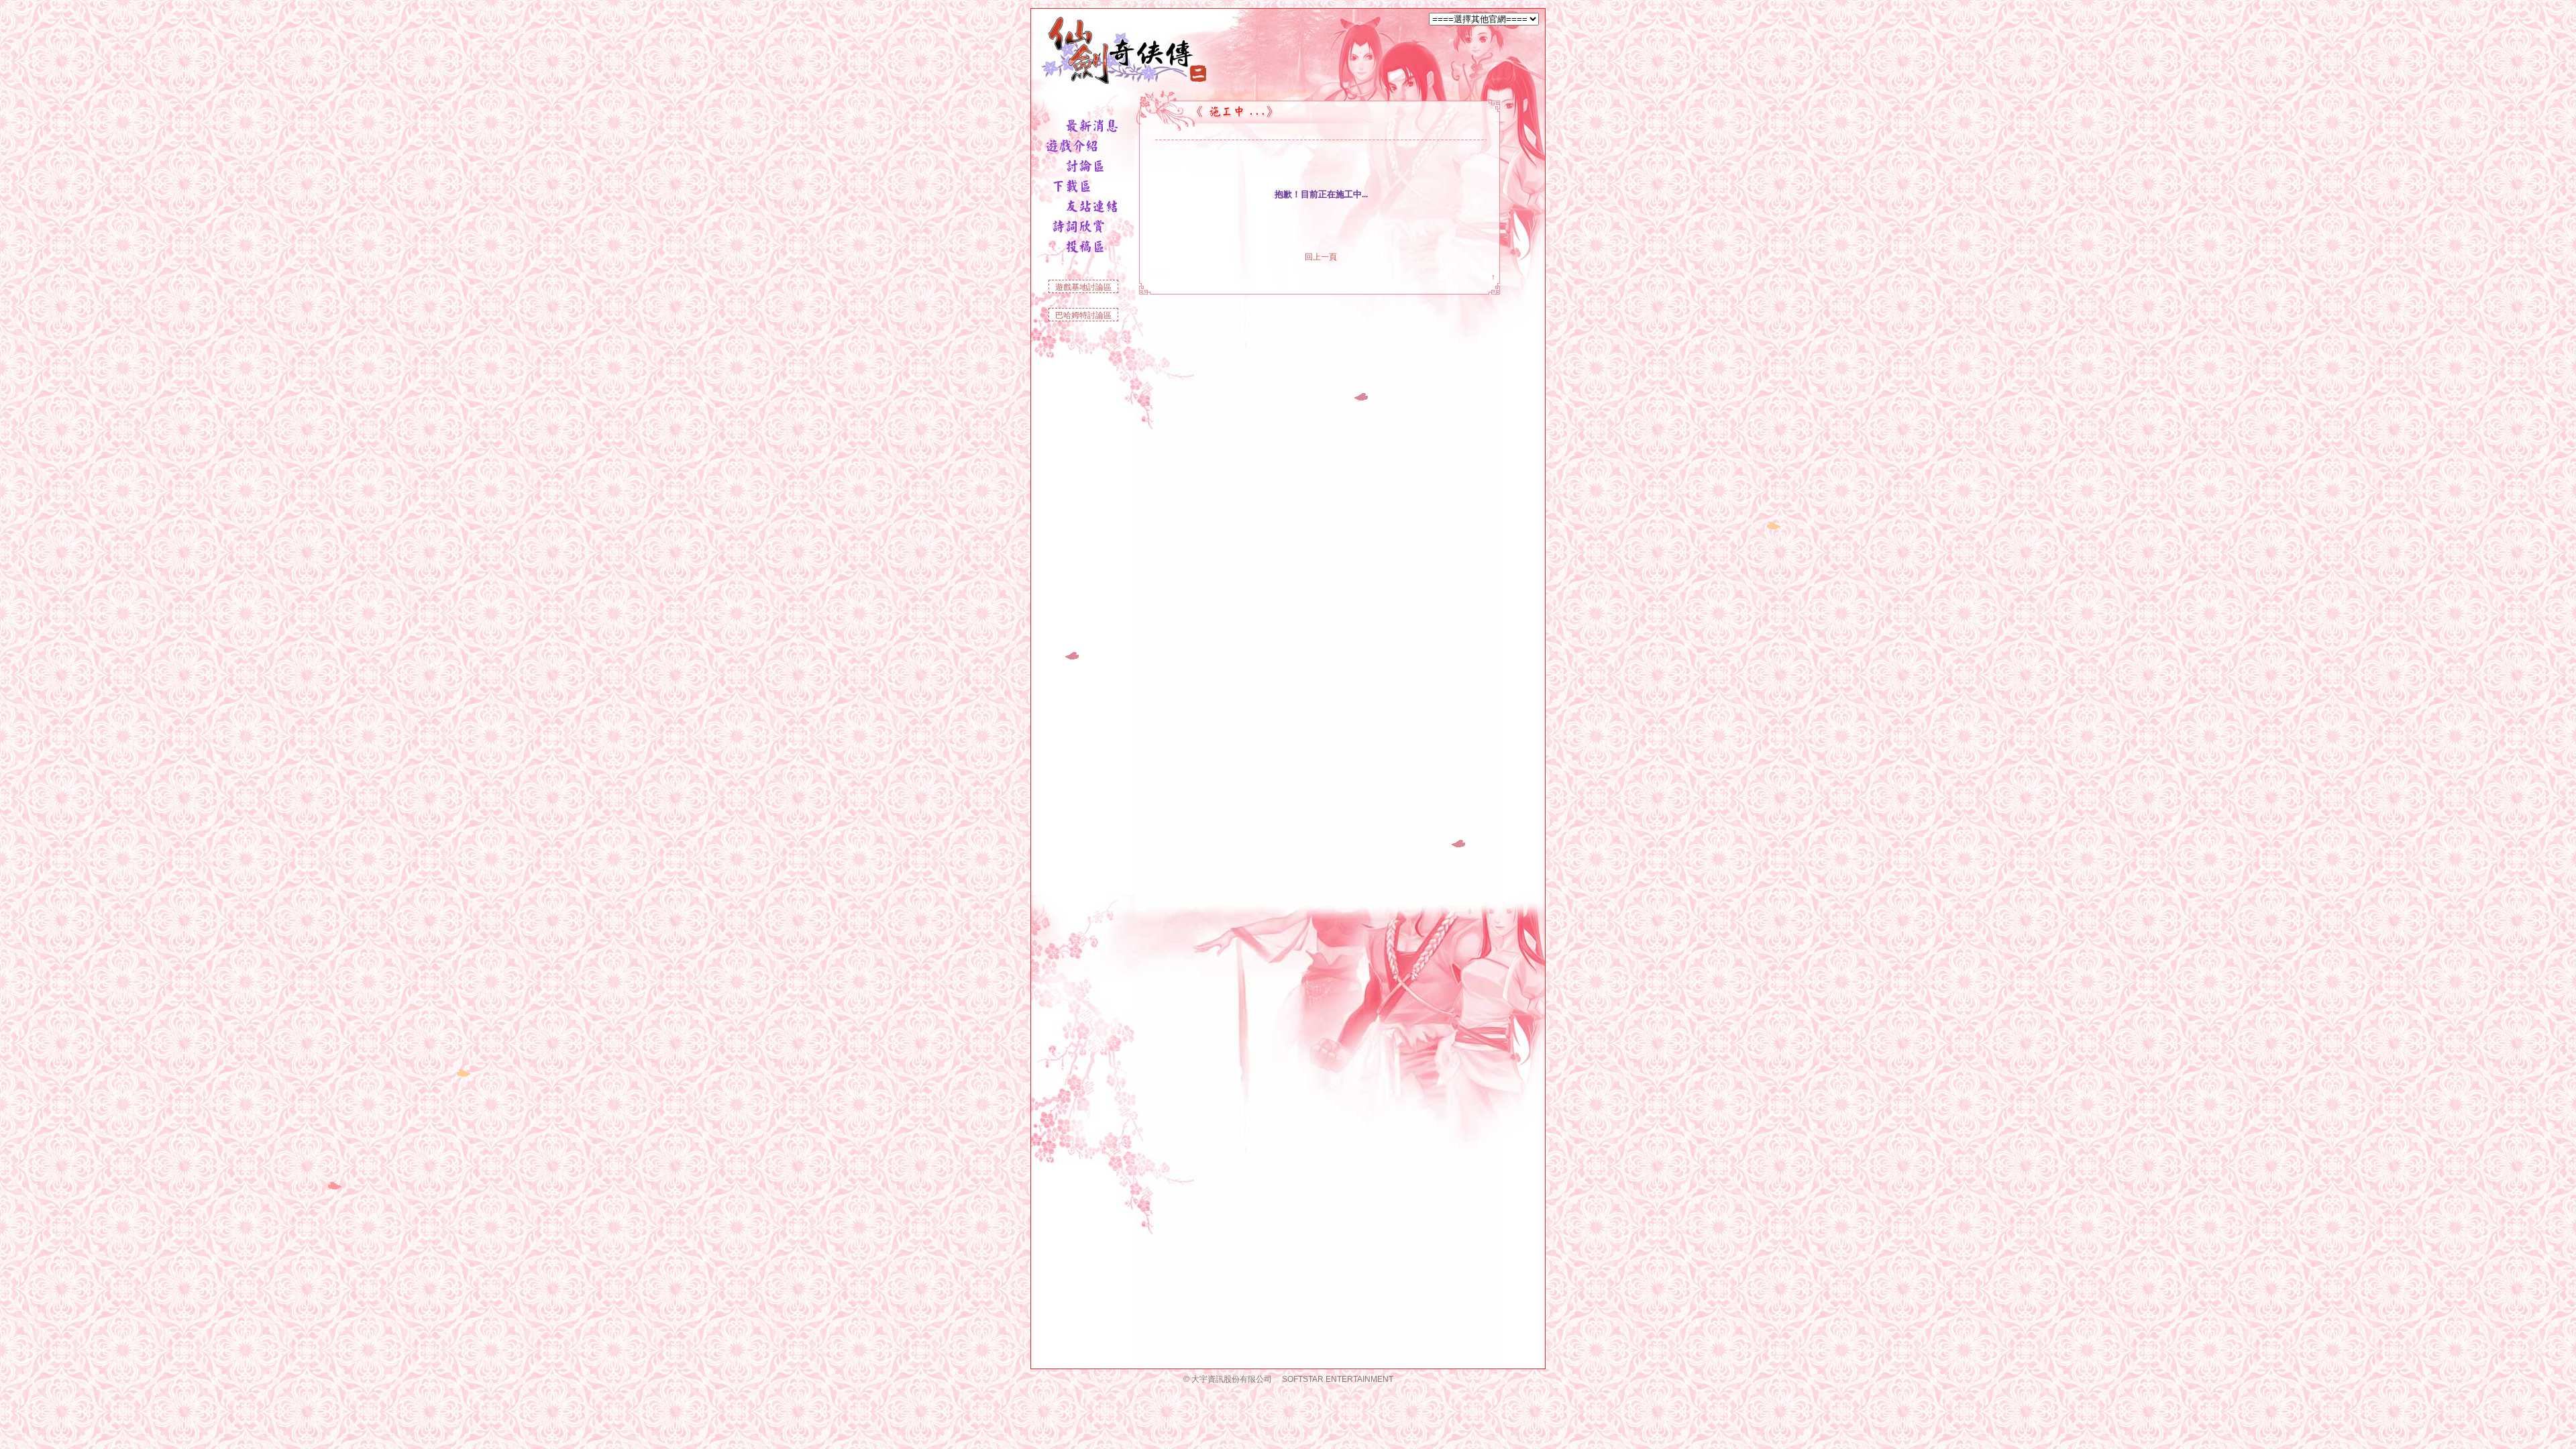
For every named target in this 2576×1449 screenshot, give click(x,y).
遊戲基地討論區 (1083, 287)
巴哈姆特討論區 (1083, 315)
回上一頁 (1321, 257)
